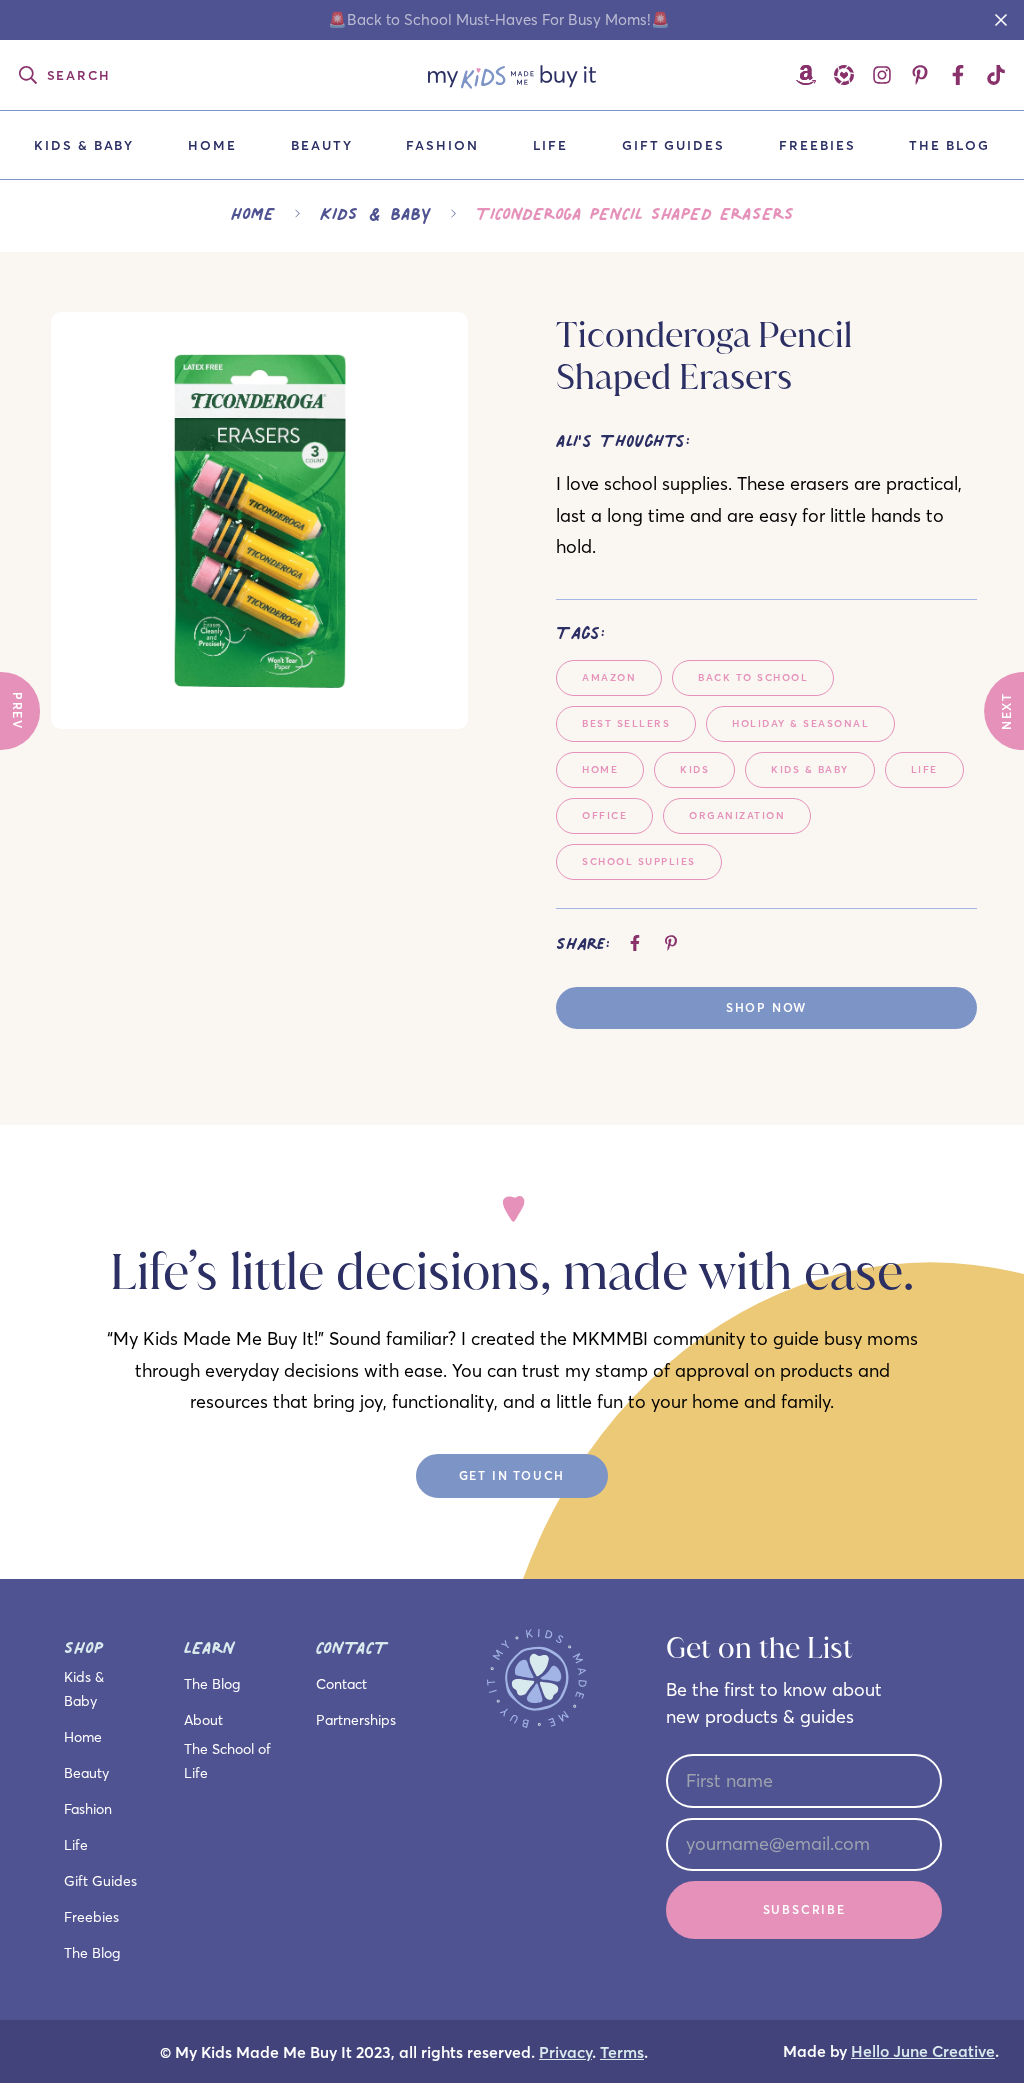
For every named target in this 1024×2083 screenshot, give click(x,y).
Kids (694, 769)
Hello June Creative (923, 2051)
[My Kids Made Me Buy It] (512, 75)
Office (604, 815)
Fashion (442, 145)
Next (1006, 711)
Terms (622, 2052)
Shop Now (766, 1007)
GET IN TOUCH (512, 1475)
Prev (17, 711)
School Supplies (639, 861)
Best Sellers (626, 723)
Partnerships (356, 1720)
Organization (737, 815)
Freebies (817, 145)
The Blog (949, 145)
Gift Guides (673, 145)
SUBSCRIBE (804, 1909)
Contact (341, 1684)
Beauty (322, 145)
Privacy (565, 2052)
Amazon (609, 677)
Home (212, 145)
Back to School (753, 677)
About (203, 1720)
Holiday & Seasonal (800, 723)
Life (550, 145)
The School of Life (227, 1761)
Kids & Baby (84, 145)
